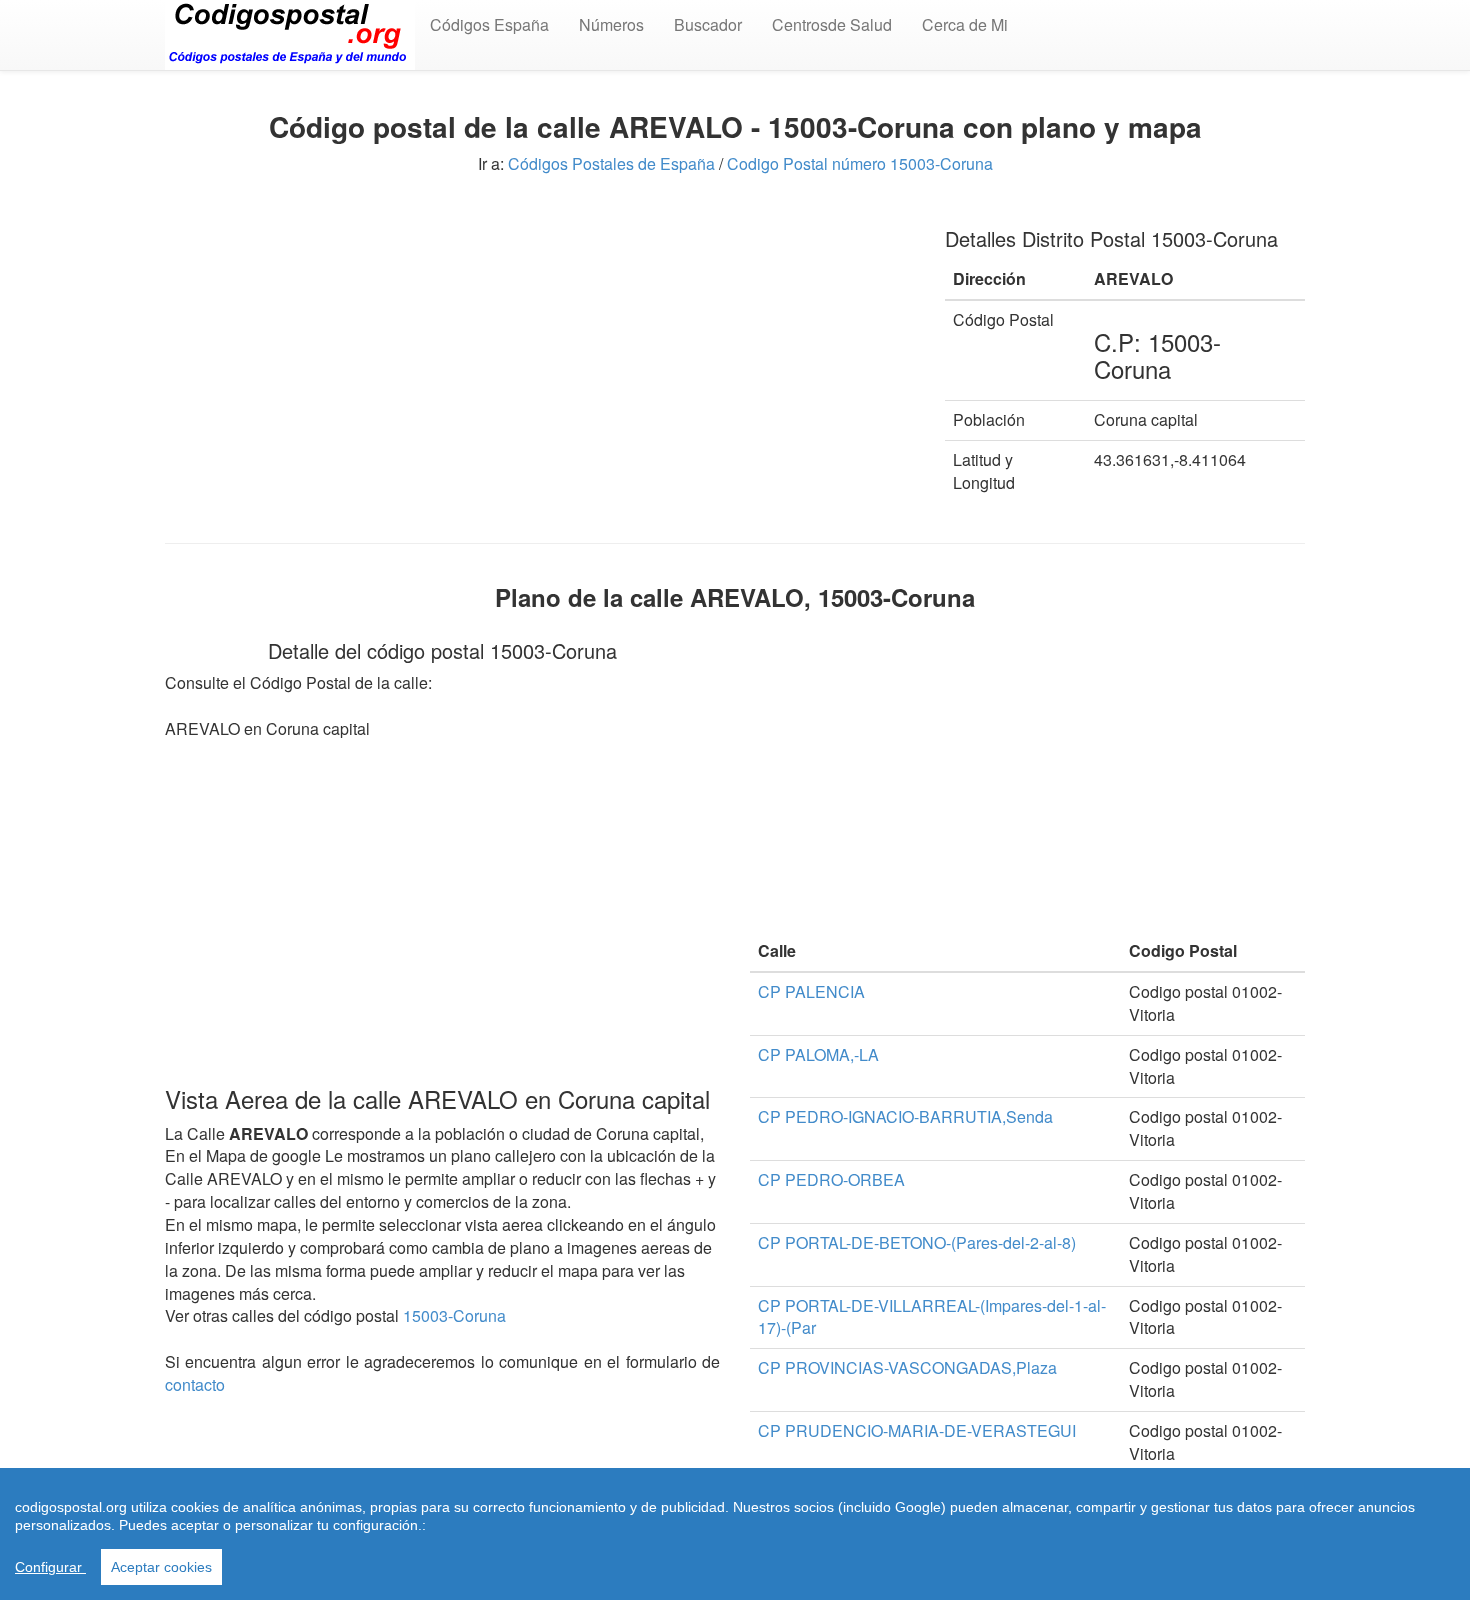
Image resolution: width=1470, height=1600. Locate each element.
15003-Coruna (454, 1315)
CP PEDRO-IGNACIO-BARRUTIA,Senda (905, 1116)
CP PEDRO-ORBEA (831, 1179)
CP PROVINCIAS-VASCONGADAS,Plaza (907, 1367)
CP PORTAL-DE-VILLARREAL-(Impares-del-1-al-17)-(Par (932, 1317)
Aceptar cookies (161, 1567)
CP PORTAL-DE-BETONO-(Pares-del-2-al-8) (917, 1242)
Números (611, 24)
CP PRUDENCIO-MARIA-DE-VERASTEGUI (917, 1430)
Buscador (708, 24)
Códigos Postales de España (611, 163)
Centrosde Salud (832, 24)
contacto (195, 1384)
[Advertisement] (540, 348)
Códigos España (489, 24)
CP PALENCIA (811, 991)
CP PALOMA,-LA (818, 1054)
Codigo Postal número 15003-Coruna (860, 163)
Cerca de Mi (965, 24)
